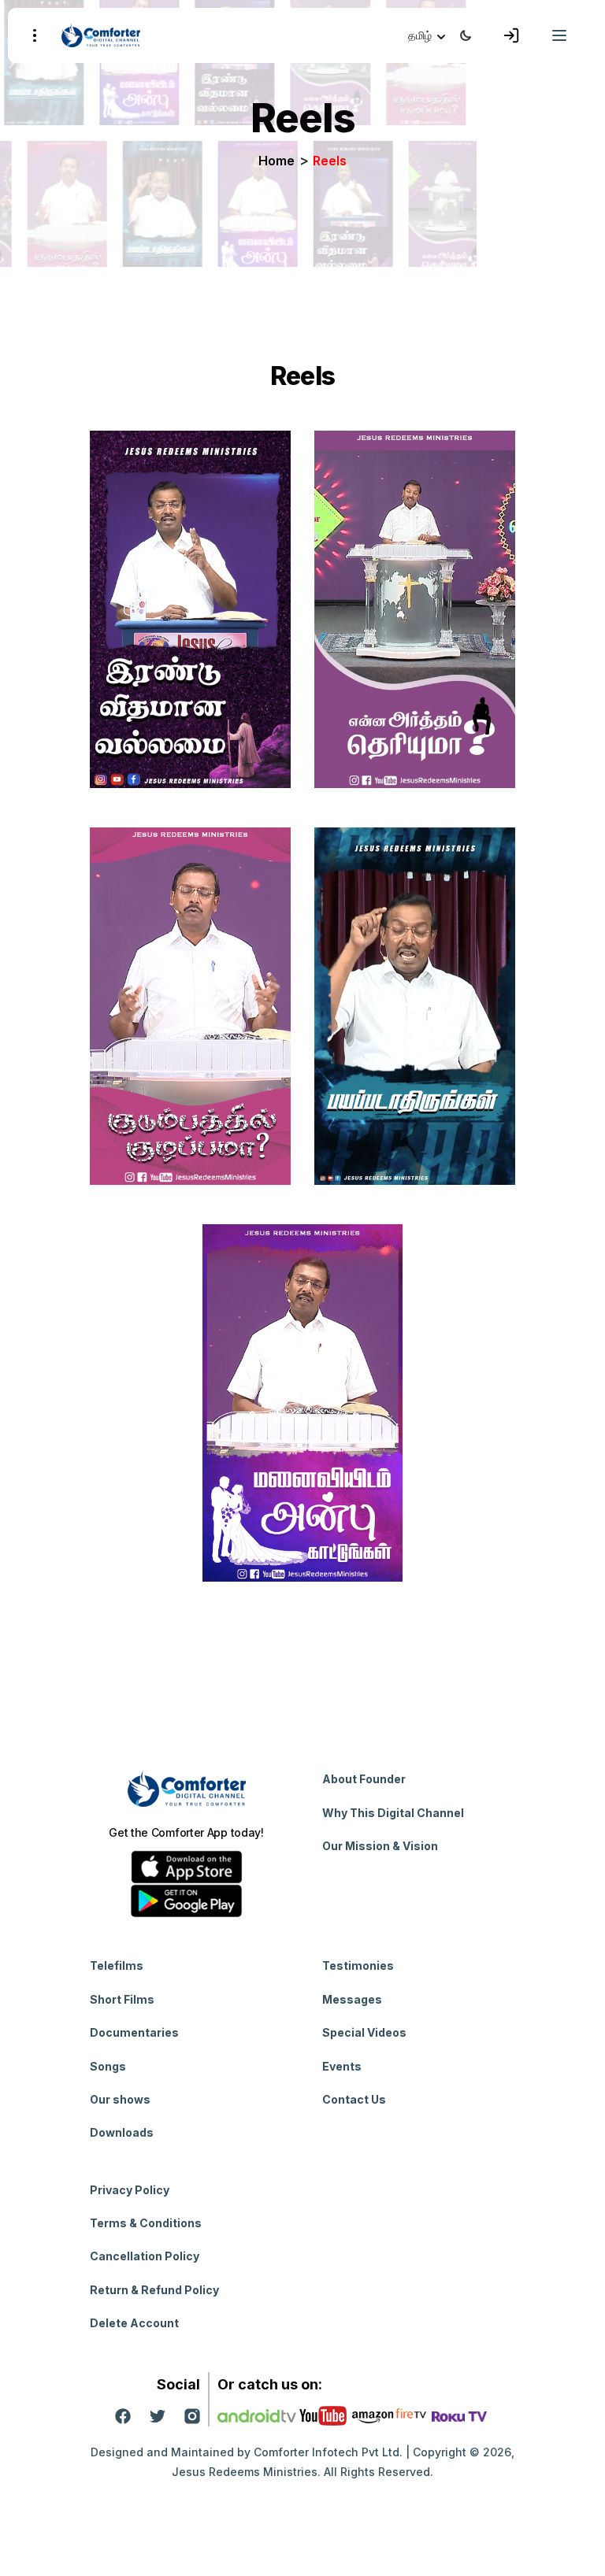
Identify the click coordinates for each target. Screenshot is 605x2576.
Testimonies (358, 1965)
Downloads (122, 2132)
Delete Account (134, 2323)
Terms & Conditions (146, 2223)
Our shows (120, 2099)
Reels (330, 161)
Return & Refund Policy (154, 2290)
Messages (352, 1999)
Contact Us (354, 2099)
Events (342, 2066)
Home (277, 161)
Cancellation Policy (145, 2256)
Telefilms (117, 1965)
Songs (108, 2066)
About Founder (364, 1779)
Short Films (122, 1999)
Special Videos (364, 2032)
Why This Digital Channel (393, 1813)
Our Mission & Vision (380, 1846)
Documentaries (134, 2032)
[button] (428, 35)
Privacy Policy (130, 2190)
